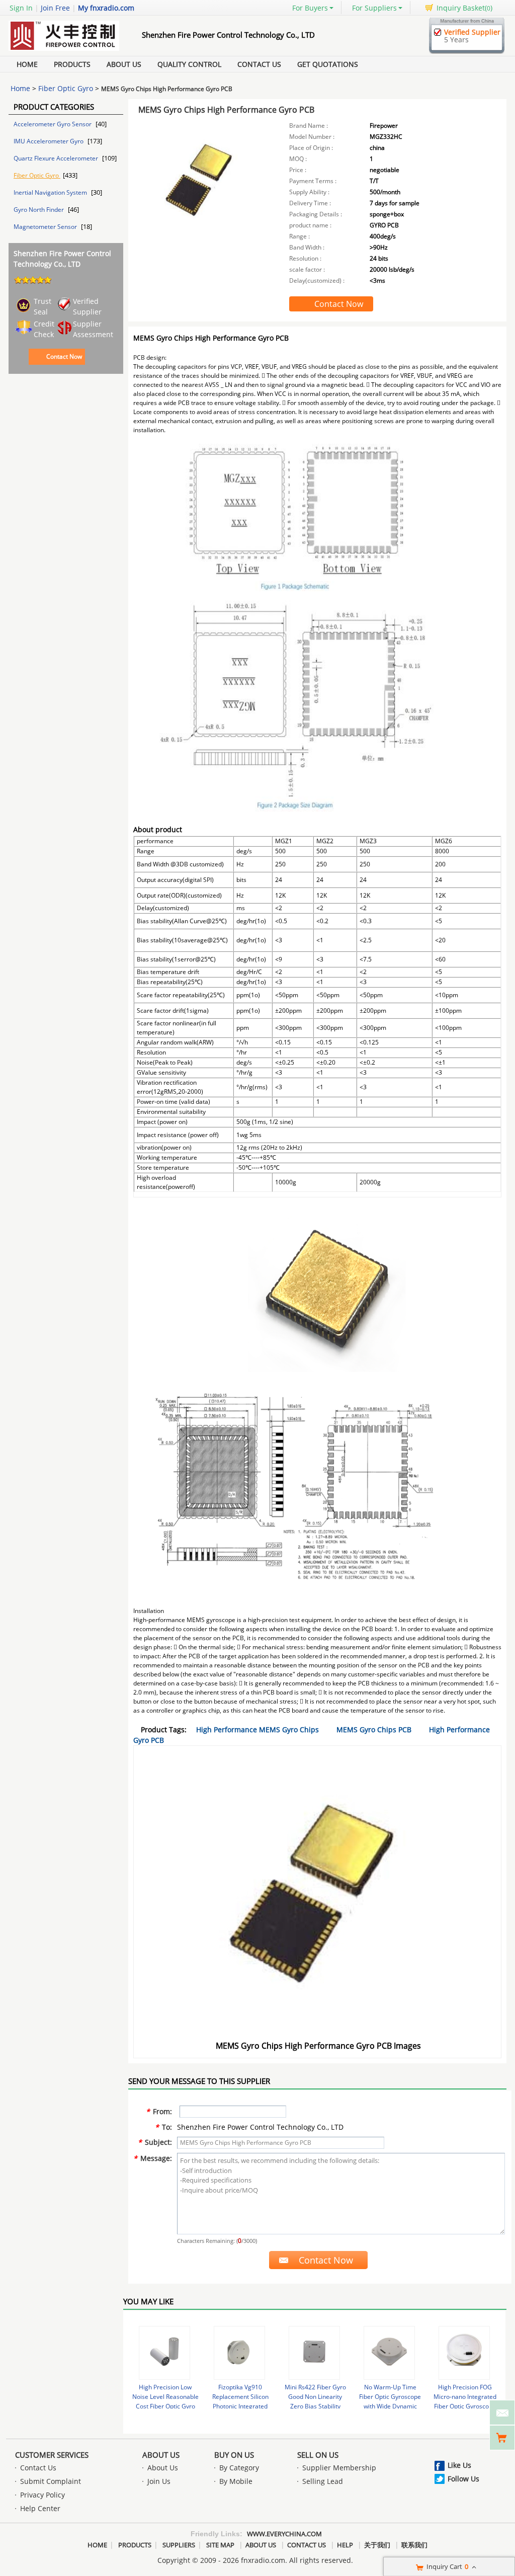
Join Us (159, 2481)
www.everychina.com (284, 2534)
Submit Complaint (51, 2481)
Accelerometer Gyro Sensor (53, 124)
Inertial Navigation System (51, 192)
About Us (124, 64)
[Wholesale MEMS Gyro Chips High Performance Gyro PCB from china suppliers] (201, 188)
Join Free (55, 8)
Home (27, 64)
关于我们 (377, 2545)
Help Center (40, 2508)
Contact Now (64, 356)
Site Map (220, 2545)
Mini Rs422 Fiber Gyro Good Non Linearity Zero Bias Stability (315, 2397)
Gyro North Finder (39, 210)
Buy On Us (234, 2455)
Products (72, 64)
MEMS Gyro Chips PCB (374, 1729)
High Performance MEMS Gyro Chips (257, 1729)
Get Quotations (328, 64)
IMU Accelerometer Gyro (49, 141)
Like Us (459, 2465)
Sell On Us (318, 2455)
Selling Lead (323, 2481)
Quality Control (189, 64)
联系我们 (414, 2545)
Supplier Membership (339, 2468)
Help (345, 2545)
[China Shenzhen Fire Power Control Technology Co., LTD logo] (64, 51)
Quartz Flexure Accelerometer (57, 158)
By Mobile (236, 2481)
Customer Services (52, 2455)
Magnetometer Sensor (46, 227)
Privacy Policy (42, 2495)
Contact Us (259, 64)
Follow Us (463, 2479)
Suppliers (179, 2545)
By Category (239, 2468)
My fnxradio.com (106, 8)
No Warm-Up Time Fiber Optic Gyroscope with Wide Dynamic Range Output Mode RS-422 (390, 2406)
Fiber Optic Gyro (66, 88)
